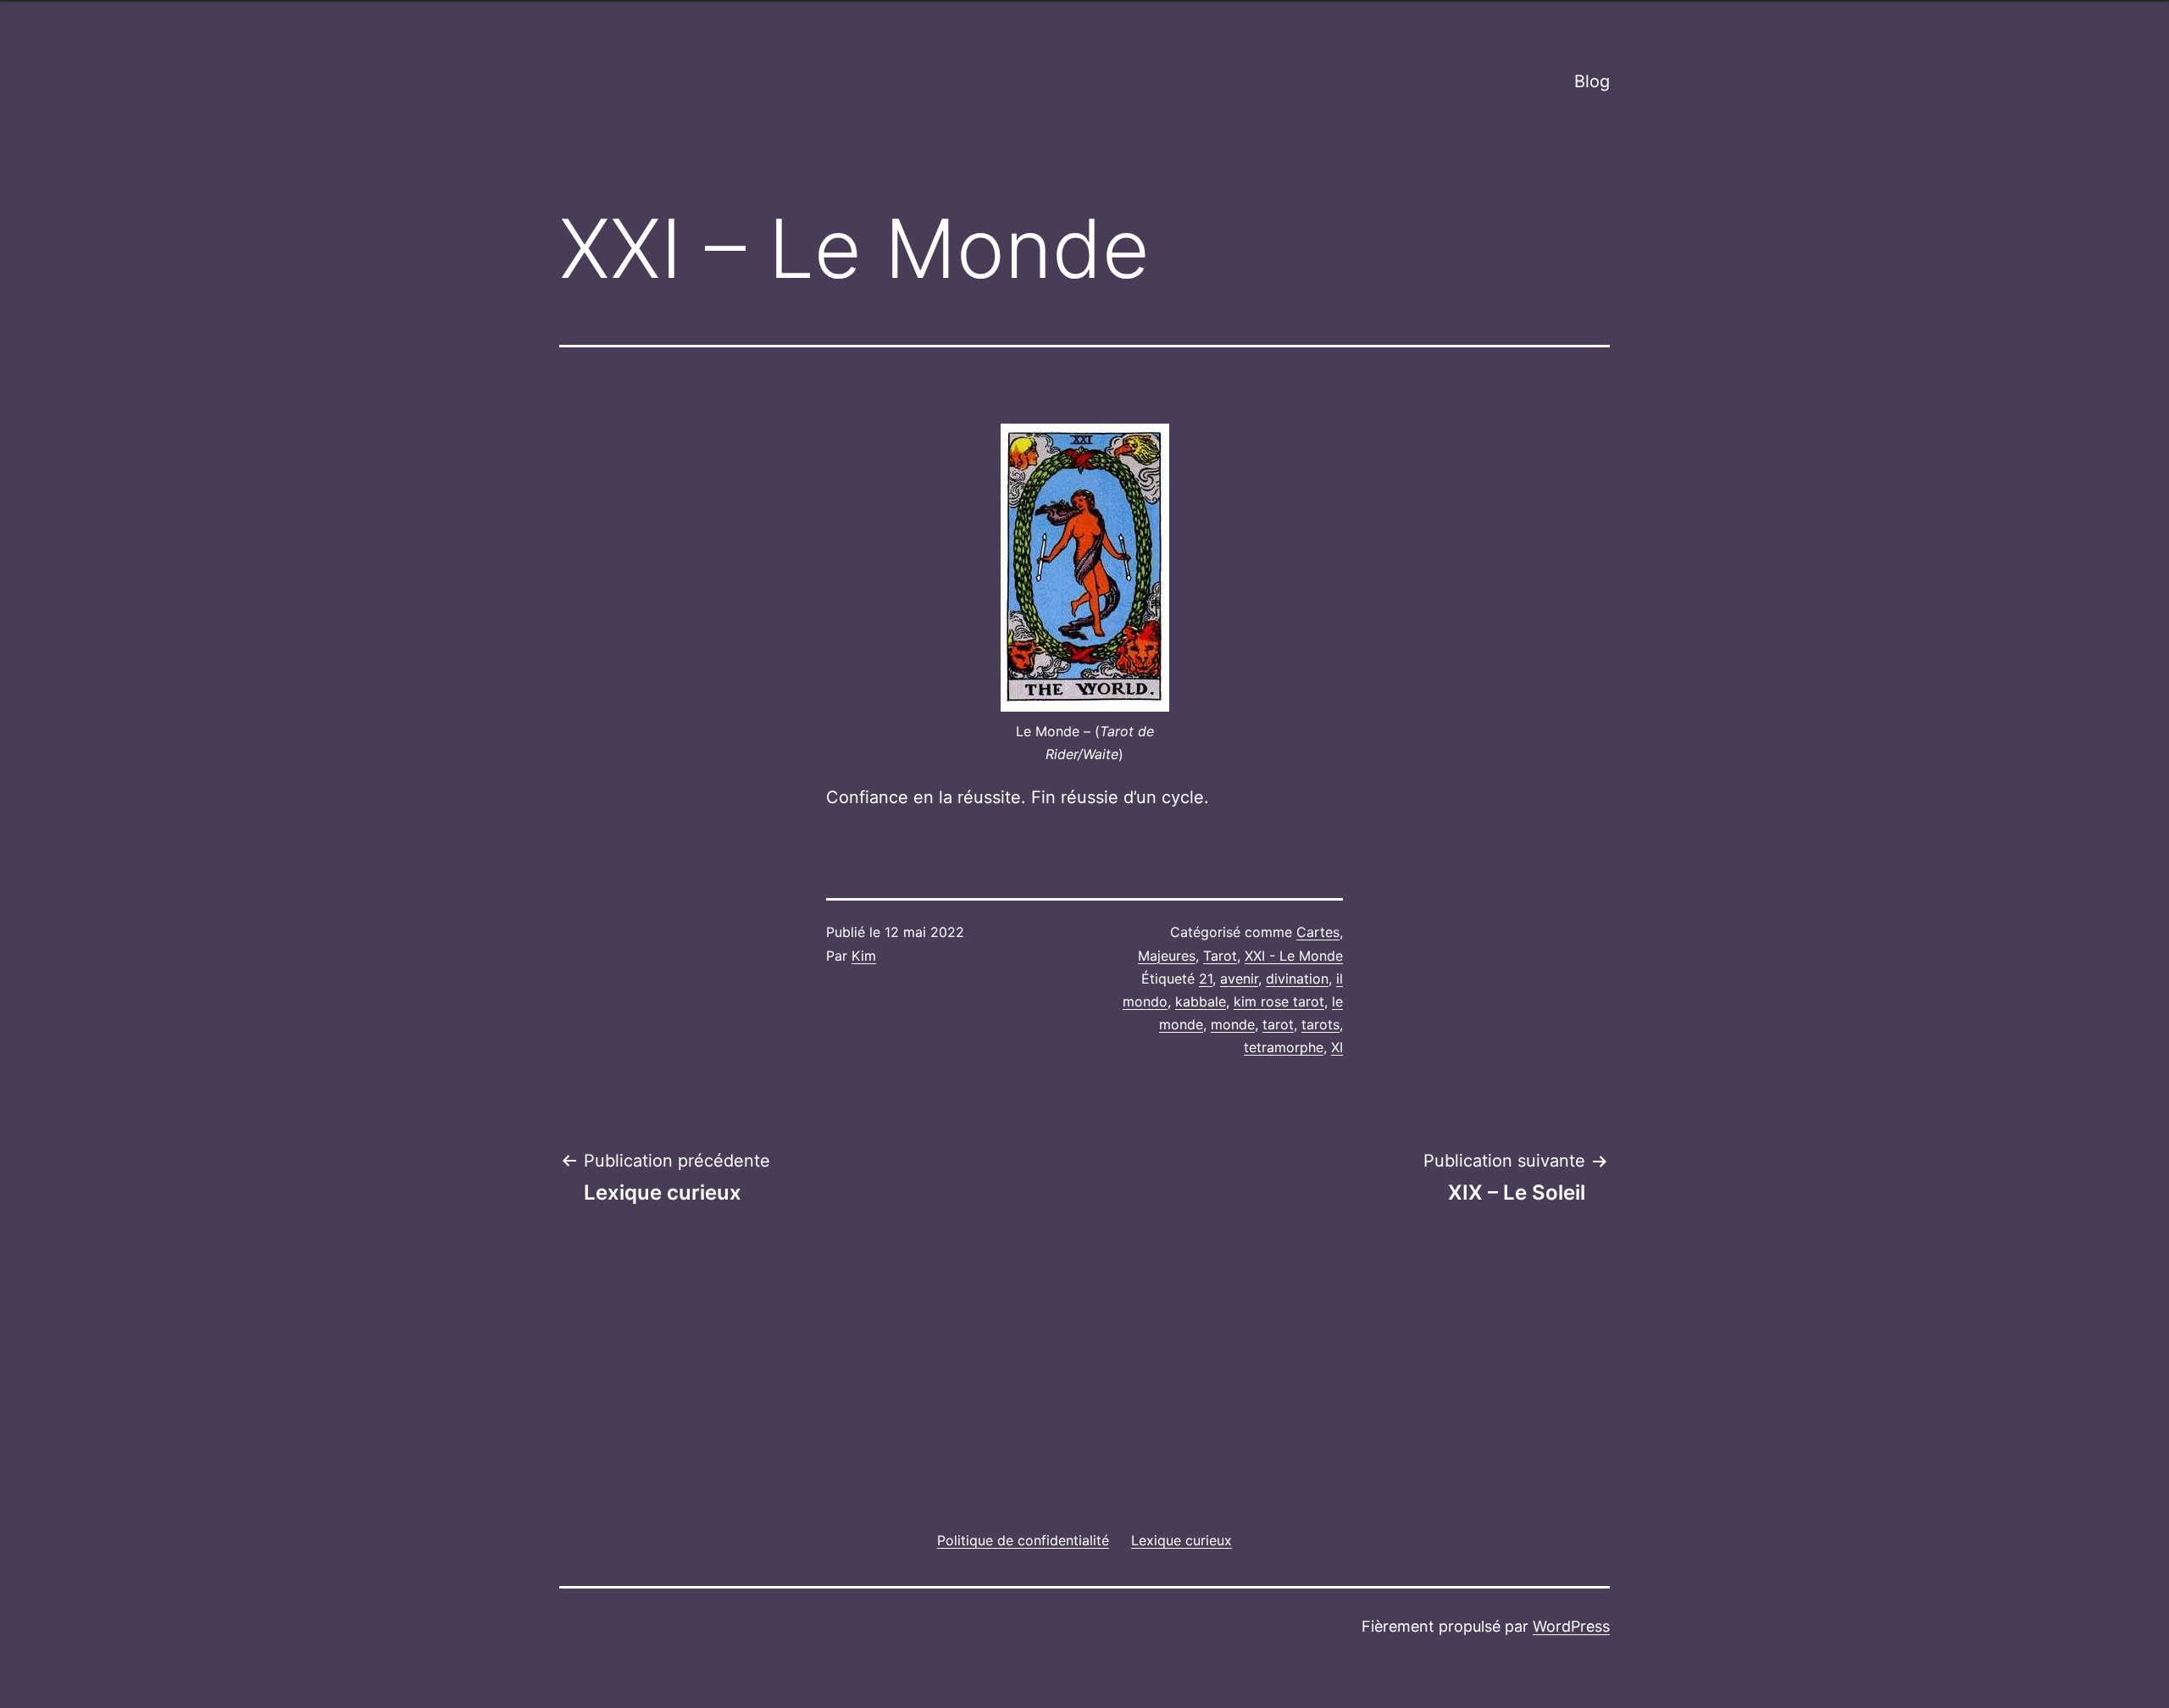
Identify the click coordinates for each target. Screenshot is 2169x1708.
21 (1206, 979)
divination (1297, 979)
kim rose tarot (1279, 1001)
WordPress (1571, 1626)
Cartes (1318, 932)
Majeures (1167, 956)
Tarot (1220, 956)
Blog (1592, 81)
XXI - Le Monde (1294, 956)
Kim (864, 956)
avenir (1239, 979)
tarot (1278, 1024)
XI (1337, 1047)
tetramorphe (1284, 1047)
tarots (1320, 1024)
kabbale (1201, 1001)
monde (1233, 1024)
